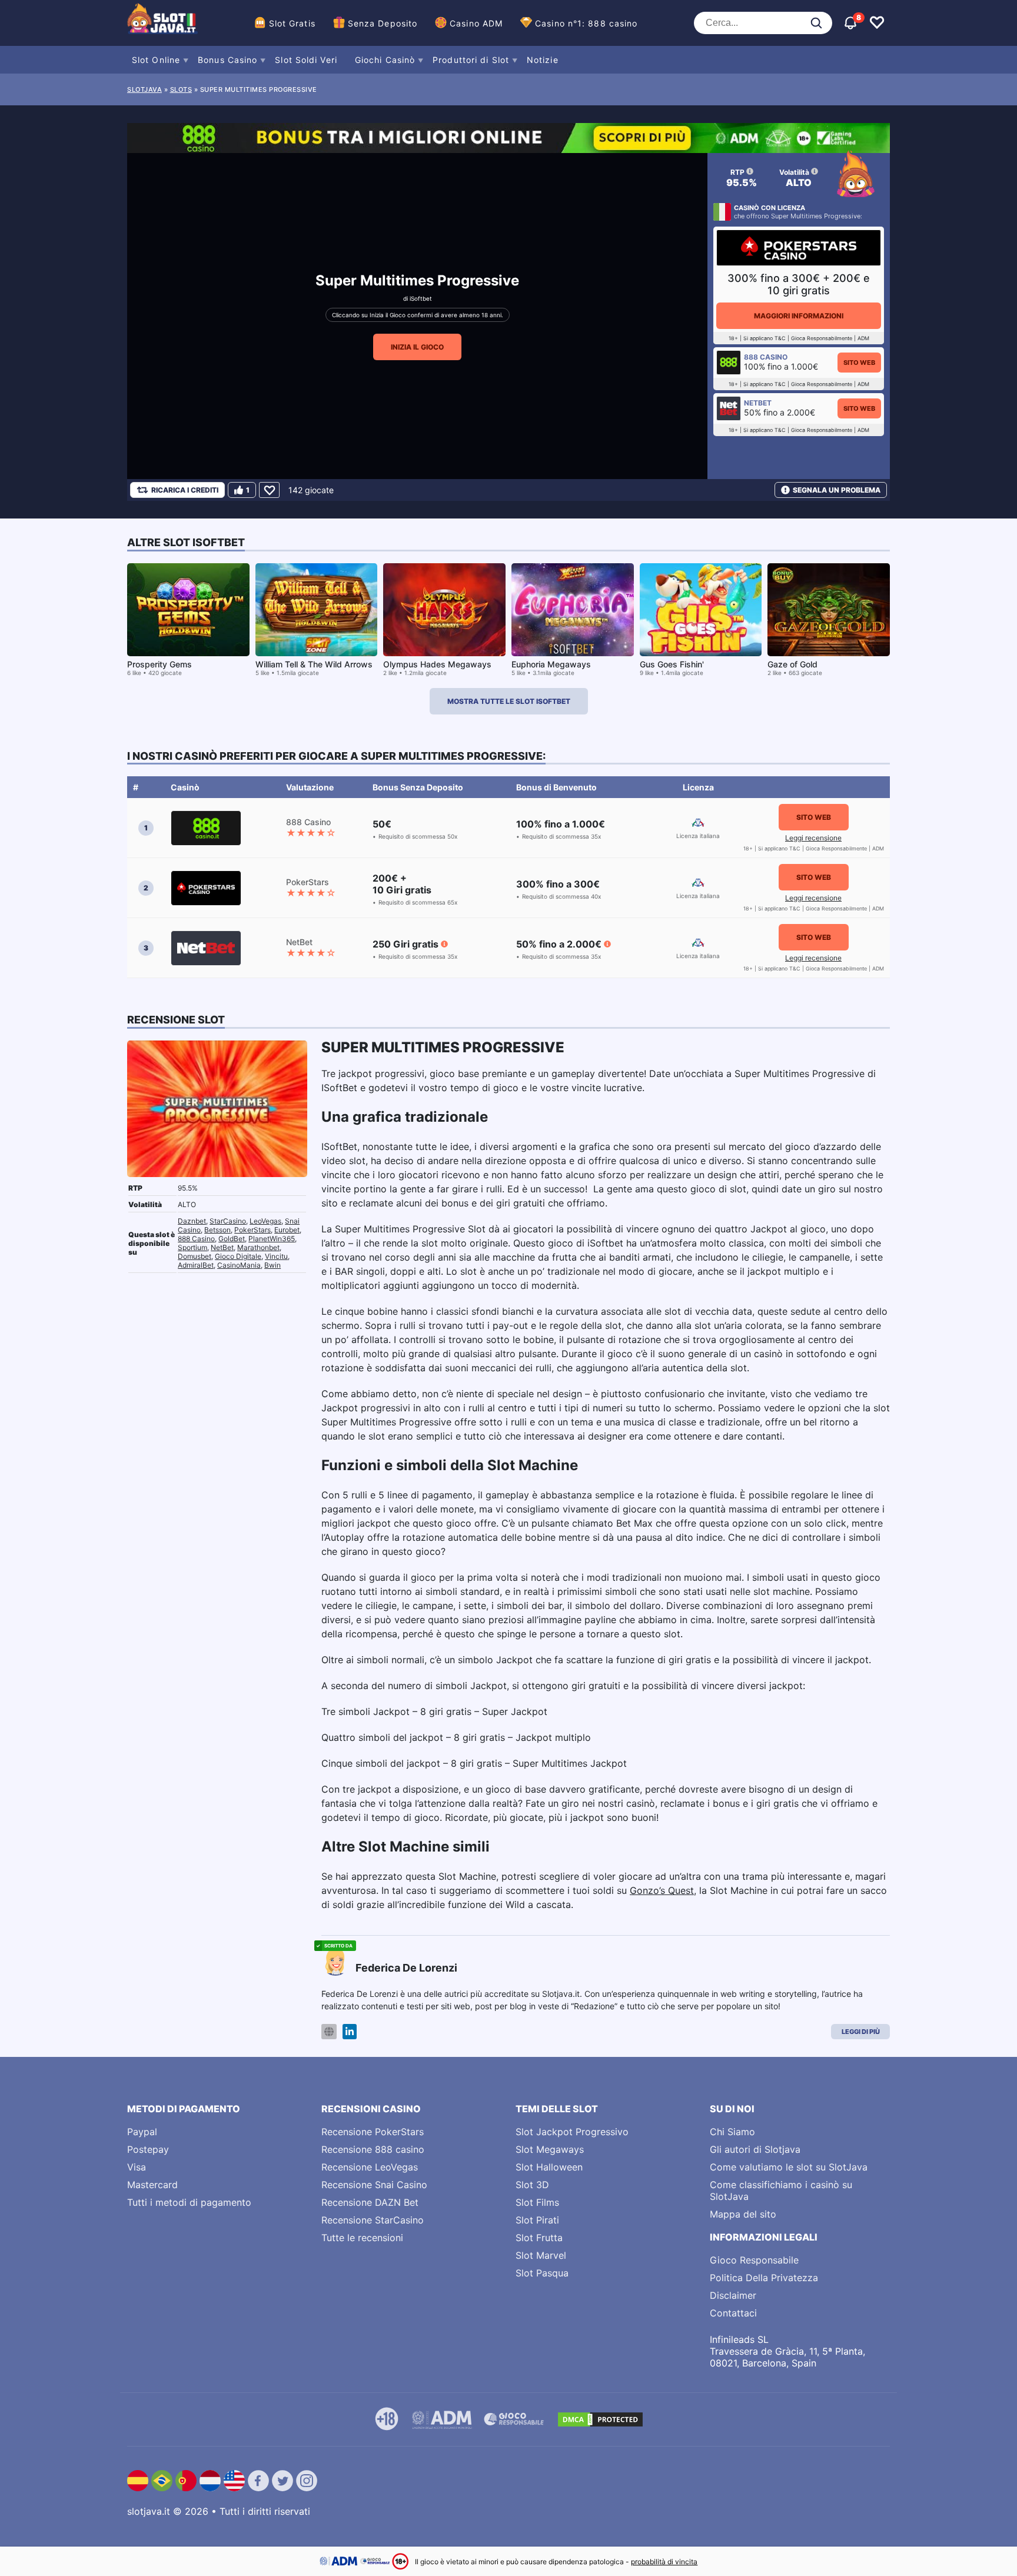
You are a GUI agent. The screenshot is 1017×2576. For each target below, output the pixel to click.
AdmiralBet (196, 1265)
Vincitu (276, 1256)
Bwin (272, 1265)
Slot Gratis (292, 23)
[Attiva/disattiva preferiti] (877, 23)
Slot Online (156, 60)
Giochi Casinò (385, 60)
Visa (137, 2167)
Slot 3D (532, 2185)
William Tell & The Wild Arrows (314, 664)
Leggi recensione (813, 838)
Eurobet (287, 1230)
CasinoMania (239, 1265)
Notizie (543, 60)
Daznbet (192, 1221)
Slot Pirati (537, 2220)
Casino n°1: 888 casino (586, 23)
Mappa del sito (743, 2214)
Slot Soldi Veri (306, 60)
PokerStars (252, 1230)
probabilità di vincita (664, 2562)
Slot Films (537, 2202)
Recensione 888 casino (373, 2149)
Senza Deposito (383, 23)
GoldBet (232, 1239)
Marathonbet (258, 1247)
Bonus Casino (227, 60)
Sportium (192, 1247)
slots (181, 89)
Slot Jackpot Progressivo (572, 2132)
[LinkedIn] (350, 2032)
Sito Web (859, 363)
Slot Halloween (549, 2167)
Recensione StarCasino (373, 2220)
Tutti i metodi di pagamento (189, 2202)
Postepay (148, 2149)
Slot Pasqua (542, 2273)
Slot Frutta (539, 2238)
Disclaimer (733, 2295)
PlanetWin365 (272, 1239)
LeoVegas (265, 1221)
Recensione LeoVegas (370, 2167)
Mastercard (152, 2185)
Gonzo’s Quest (662, 1890)
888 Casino (196, 1239)
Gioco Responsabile (754, 2260)
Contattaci (733, 2313)
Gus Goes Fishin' (672, 664)
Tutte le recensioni (362, 2238)
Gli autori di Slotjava (755, 2149)
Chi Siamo (732, 2132)
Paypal (142, 2132)
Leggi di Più (861, 2032)
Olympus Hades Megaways (437, 664)
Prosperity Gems (159, 664)
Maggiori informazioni (799, 316)
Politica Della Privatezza (764, 2278)
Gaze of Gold (792, 664)
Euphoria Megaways (551, 664)
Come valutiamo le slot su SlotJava (789, 2167)
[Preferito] (269, 490)
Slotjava (144, 89)
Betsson (217, 1230)
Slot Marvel (541, 2255)
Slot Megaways (550, 2149)
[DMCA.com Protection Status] (600, 2419)
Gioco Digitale (238, 1256)
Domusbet (195, 1256)
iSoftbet (421, 298)
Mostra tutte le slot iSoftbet (509, 701)
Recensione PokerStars (373, 2132)
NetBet (222, 1247)
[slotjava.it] (162, 23)
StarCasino (228, 1221)
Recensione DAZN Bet (370, 2202)
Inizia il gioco (417, 347)
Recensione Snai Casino (374, 2185)
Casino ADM (476, 23)
